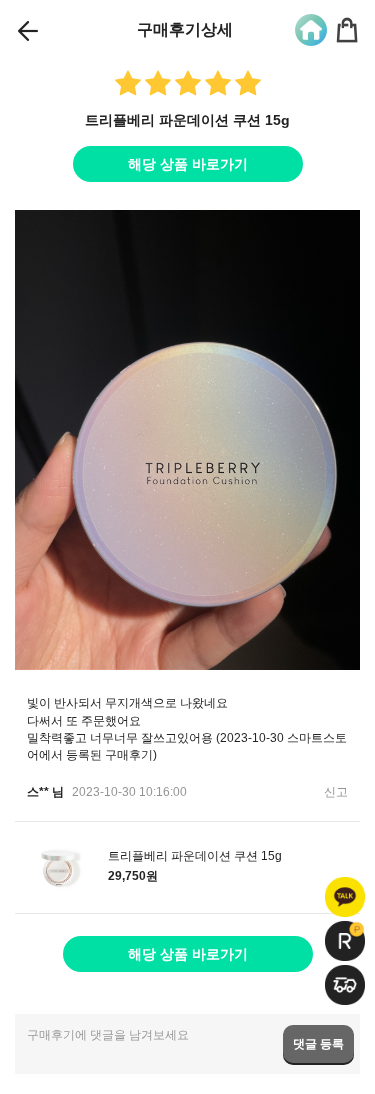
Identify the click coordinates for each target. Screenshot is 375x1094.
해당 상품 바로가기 (188, 164)
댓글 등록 (318, 1044)
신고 (336, 792)
